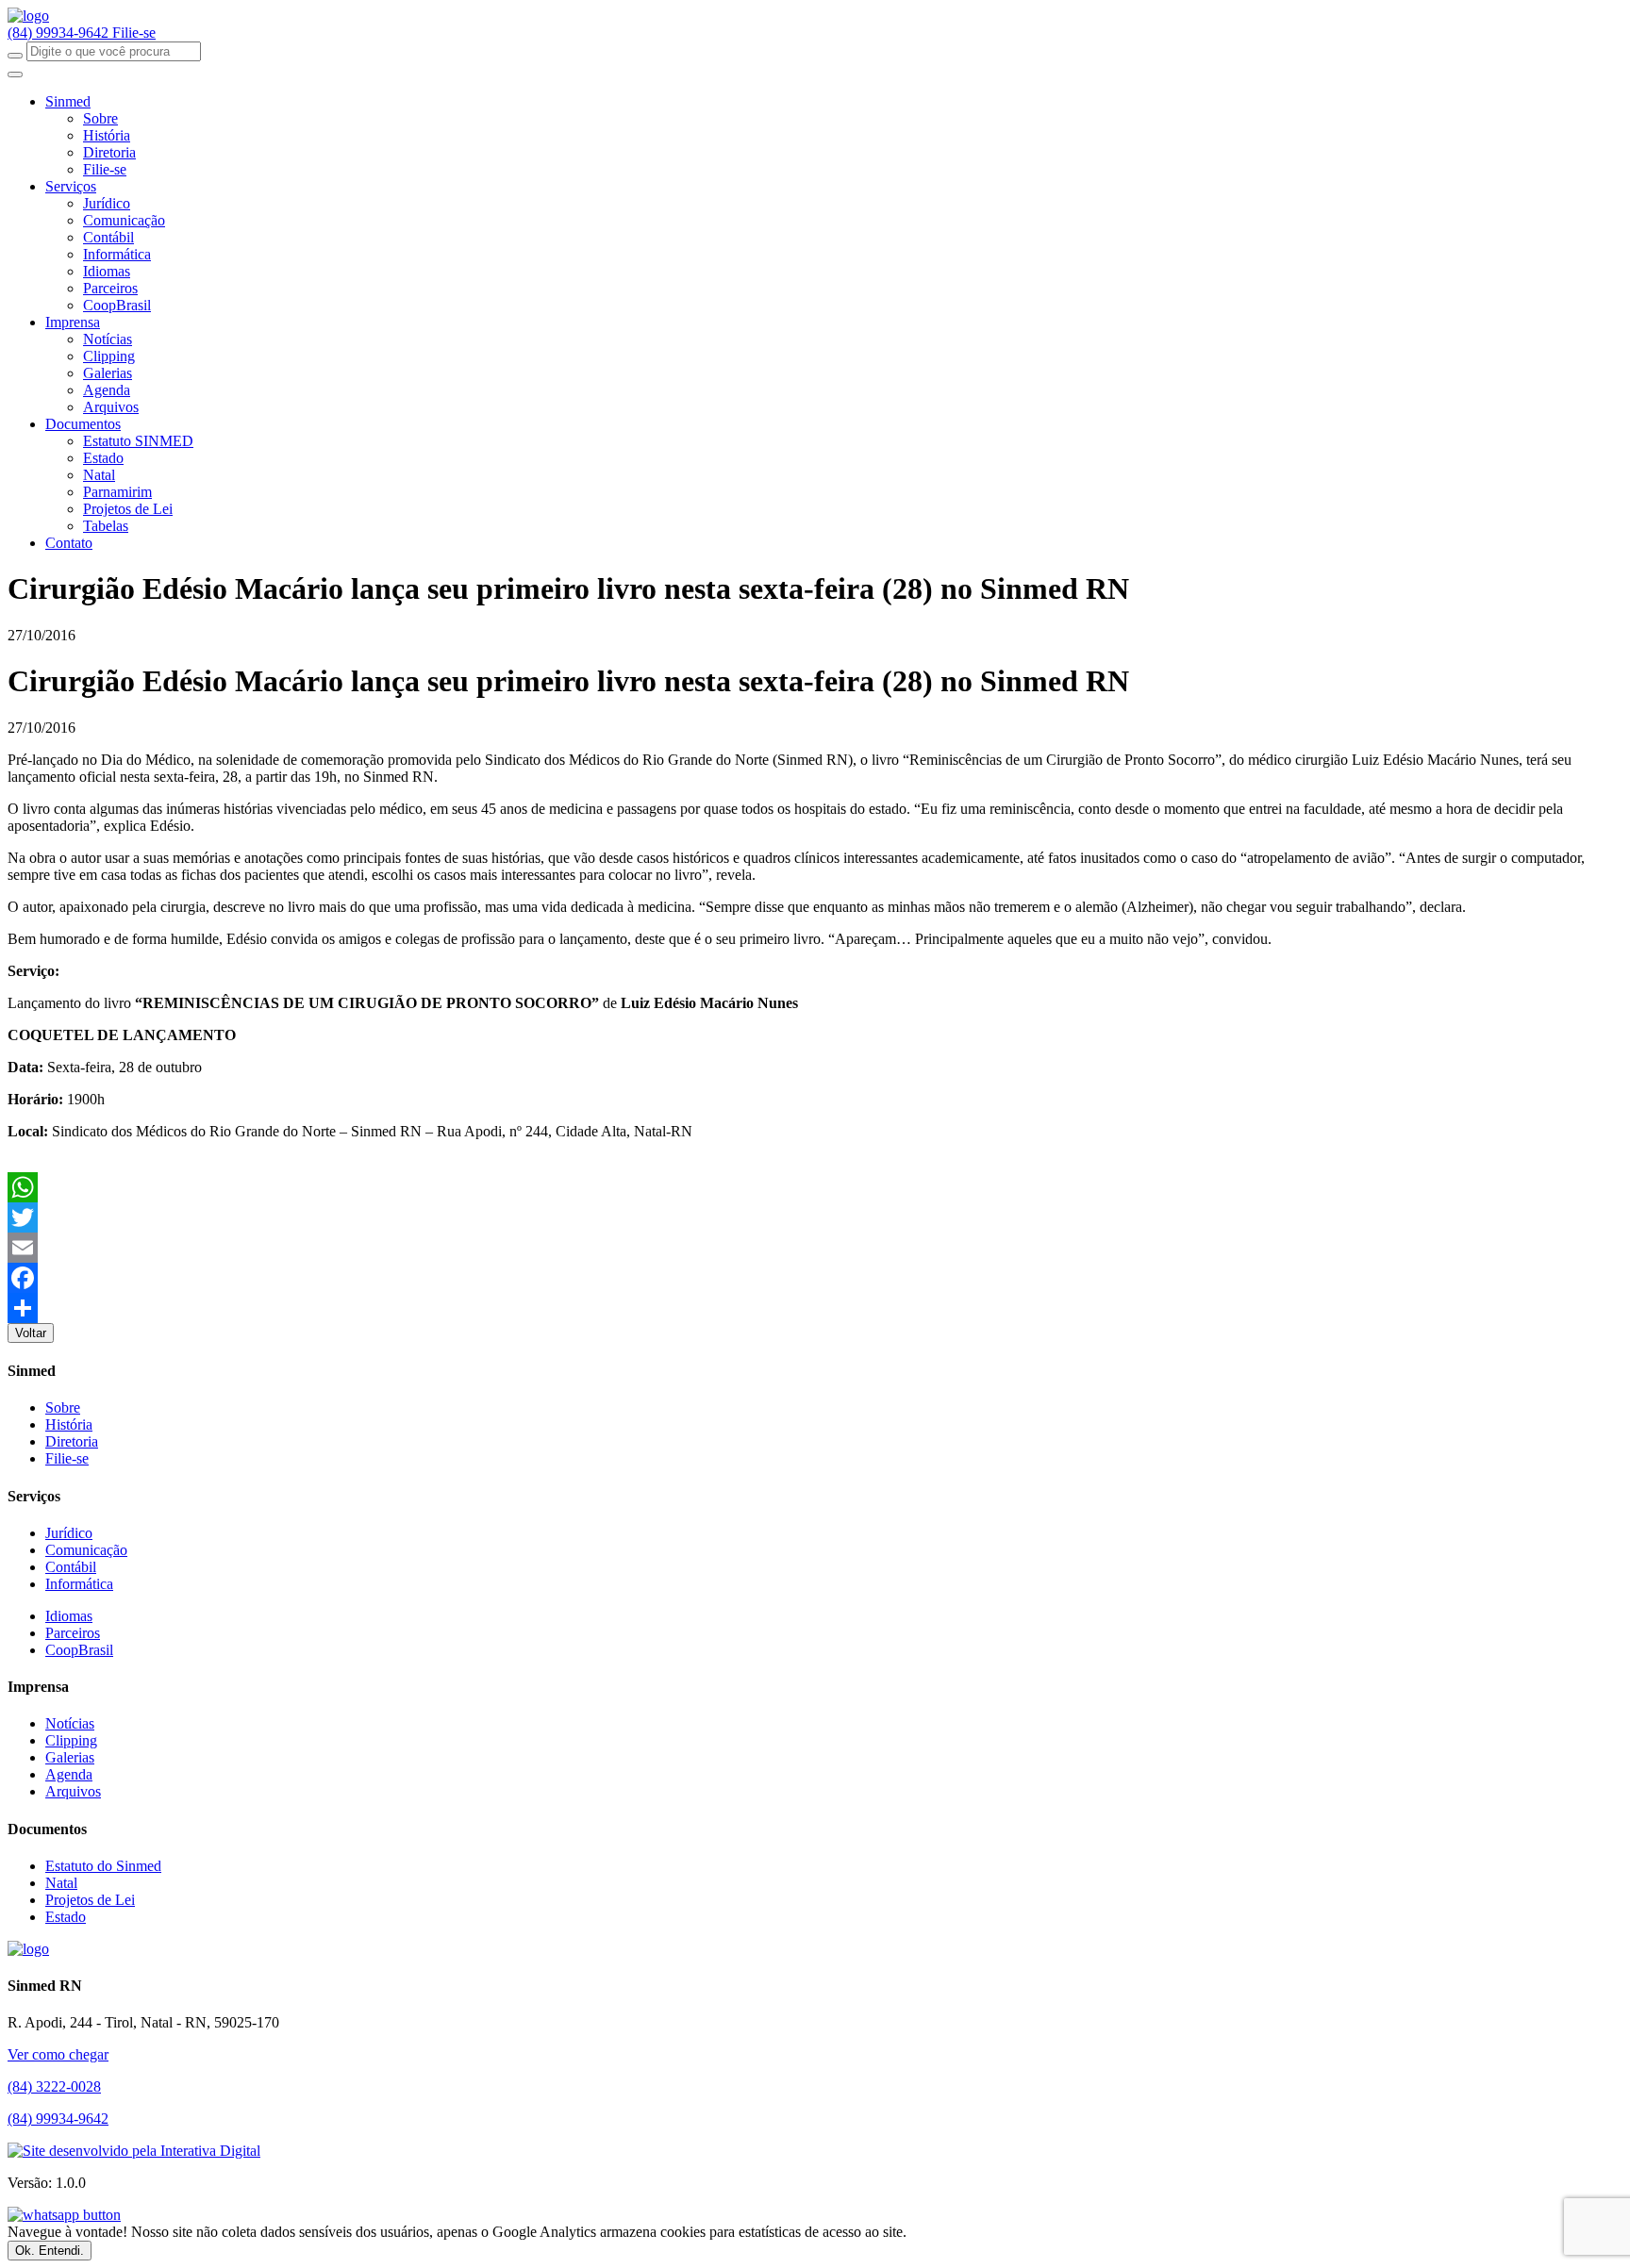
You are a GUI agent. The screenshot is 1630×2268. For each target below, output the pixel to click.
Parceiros (110, 288)
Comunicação (124, 220)
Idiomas (107, 271)
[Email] (815, 1248)
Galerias (108, 373)
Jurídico (107, 203)
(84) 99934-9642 (60, 33)
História (107, 135)
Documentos (83, 424)
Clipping (109, 356)
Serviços (71, 186)
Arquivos (111, 407)
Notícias (108, 339)
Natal (99, 475)
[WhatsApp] (815, 1187)
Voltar (31, 1333)
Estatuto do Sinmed (103, 1866)
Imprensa (73, 322)
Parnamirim (117, 492)
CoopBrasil (117, 305)
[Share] (815, 1308)
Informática (117, 254)
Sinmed (68, 101)
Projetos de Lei (128, 509)
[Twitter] (815, 1217)
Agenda (107, 390)
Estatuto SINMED (138, 441)
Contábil (108, 237)
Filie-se (134, 33)
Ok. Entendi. (50, 2251)
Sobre (100, 118)
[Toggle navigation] (15, 74)
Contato (69, 543)
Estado (103, 458)
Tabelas (106, 526)
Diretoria (109, 152)
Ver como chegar (58, 2054)
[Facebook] (815, 1278)
